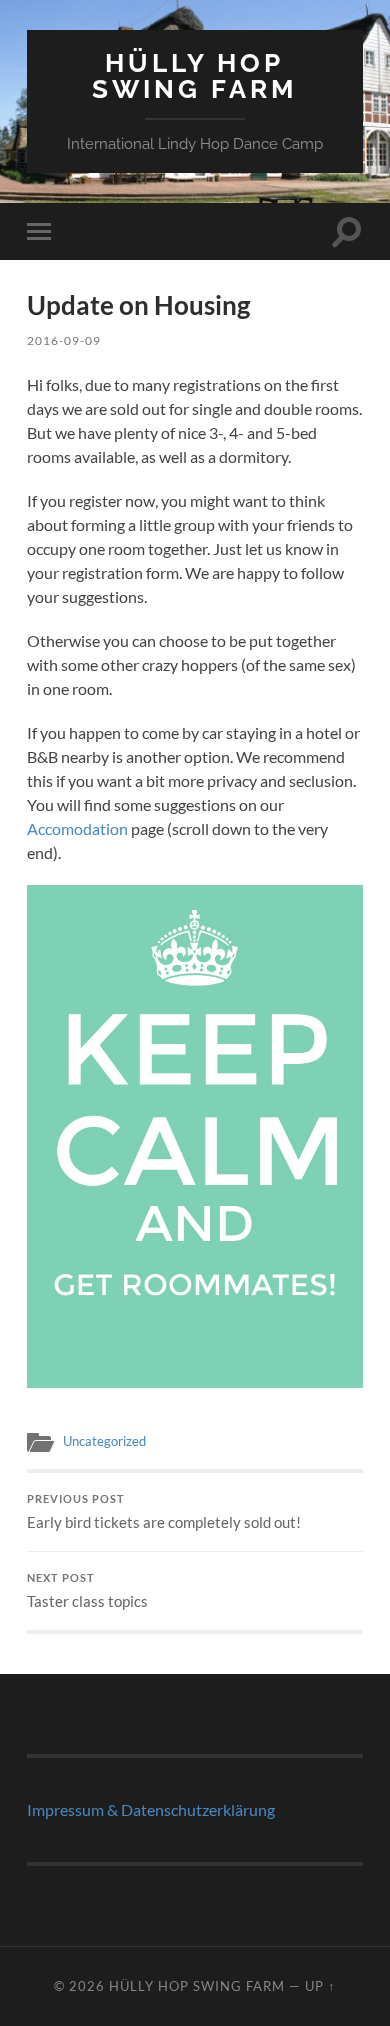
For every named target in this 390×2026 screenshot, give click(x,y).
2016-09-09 (64, 340)
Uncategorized (104, 1441)
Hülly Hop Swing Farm (194, 75)
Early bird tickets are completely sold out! (164, 1512)
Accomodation (77, 828)
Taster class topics (87, 1591)
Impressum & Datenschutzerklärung (151, 1809)
